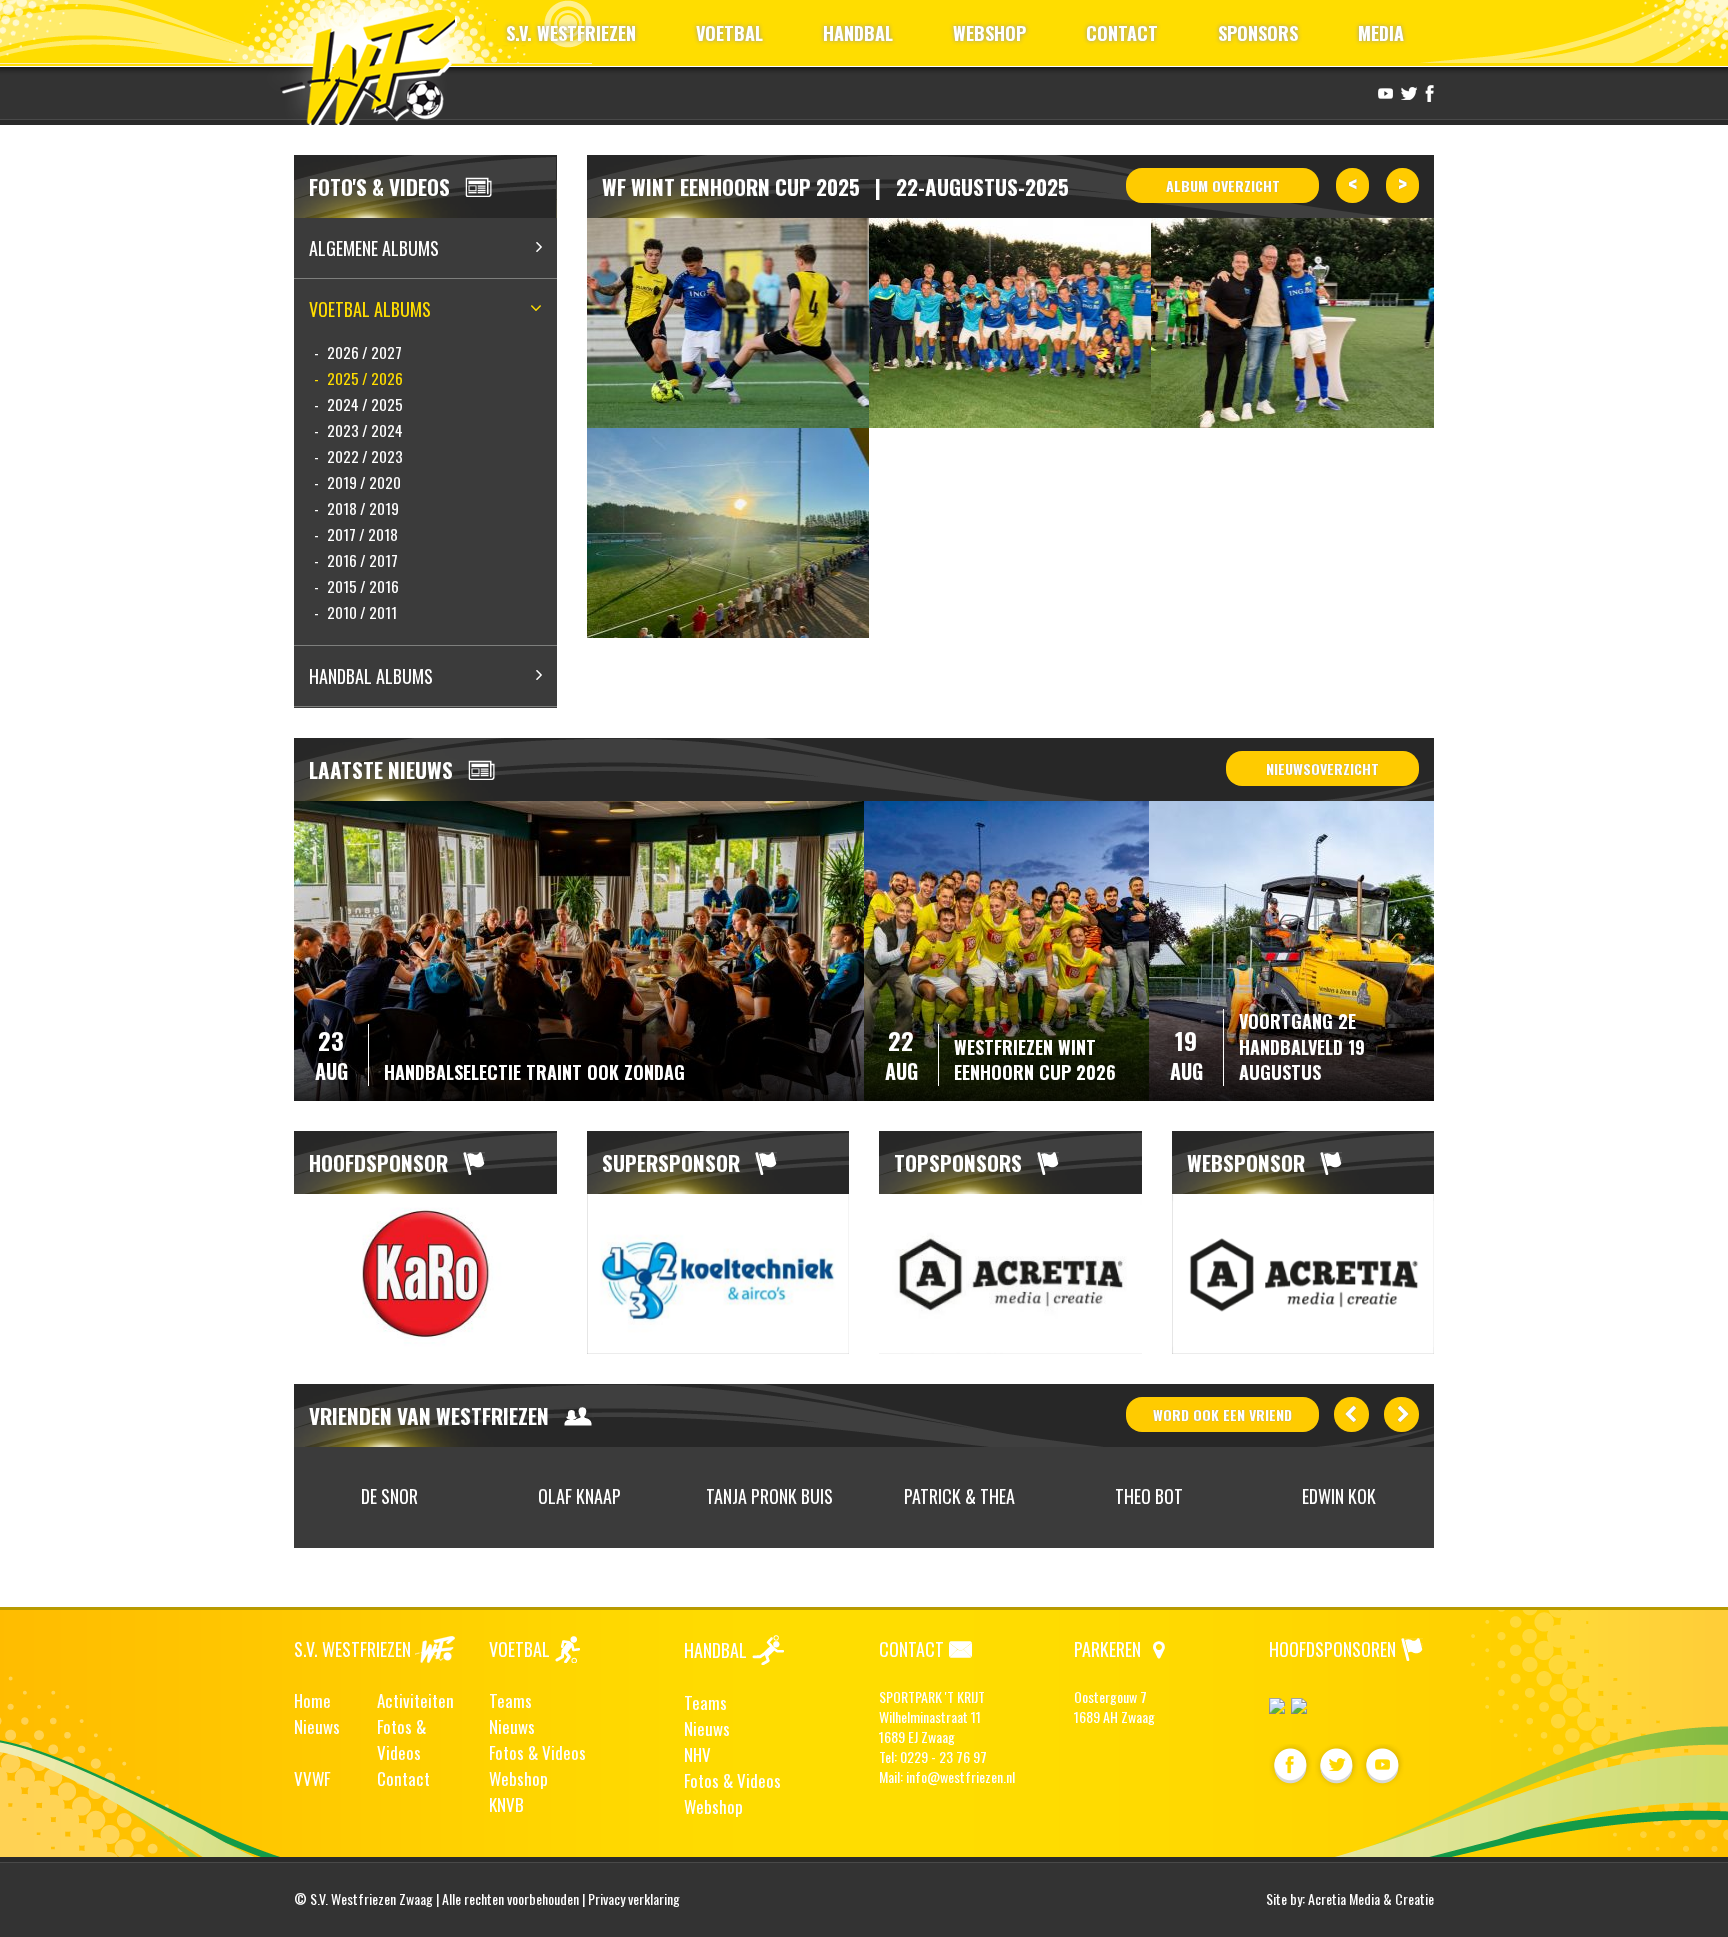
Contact (403, 1778)
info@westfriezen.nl (960, 1776)
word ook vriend (1222, 1414)
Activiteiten (415, 1700)
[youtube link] (1383, 92)
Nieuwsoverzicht (1322, 768)
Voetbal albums (370, 309)
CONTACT (1122, 33)
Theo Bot (1149, 1496)
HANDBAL (858, 33)
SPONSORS (1258, 33)
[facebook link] (1427, 92)
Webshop (518, 1778)
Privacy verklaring (634, 1898)
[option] (425, 1274)
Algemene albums (374, 248)
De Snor (389, 1496)
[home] (377, 64)
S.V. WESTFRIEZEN (571, 33)
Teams (510, 1700)
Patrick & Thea (959, 1496)
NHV (697, 1754)
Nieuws (317, 1726)
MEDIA (1381, 33)
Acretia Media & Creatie (1371, 1898)
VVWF (312, 1778)
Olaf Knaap (579, 1496)
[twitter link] (1406, 92)
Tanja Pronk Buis (769, 1496)
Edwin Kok (1339, 1496)
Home (312, 1700)
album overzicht (1223, 185)
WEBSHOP (989, 33)
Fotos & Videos (401, 1739)
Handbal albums (371, 676)
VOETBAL (729, 33)
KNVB (506, 1804)
